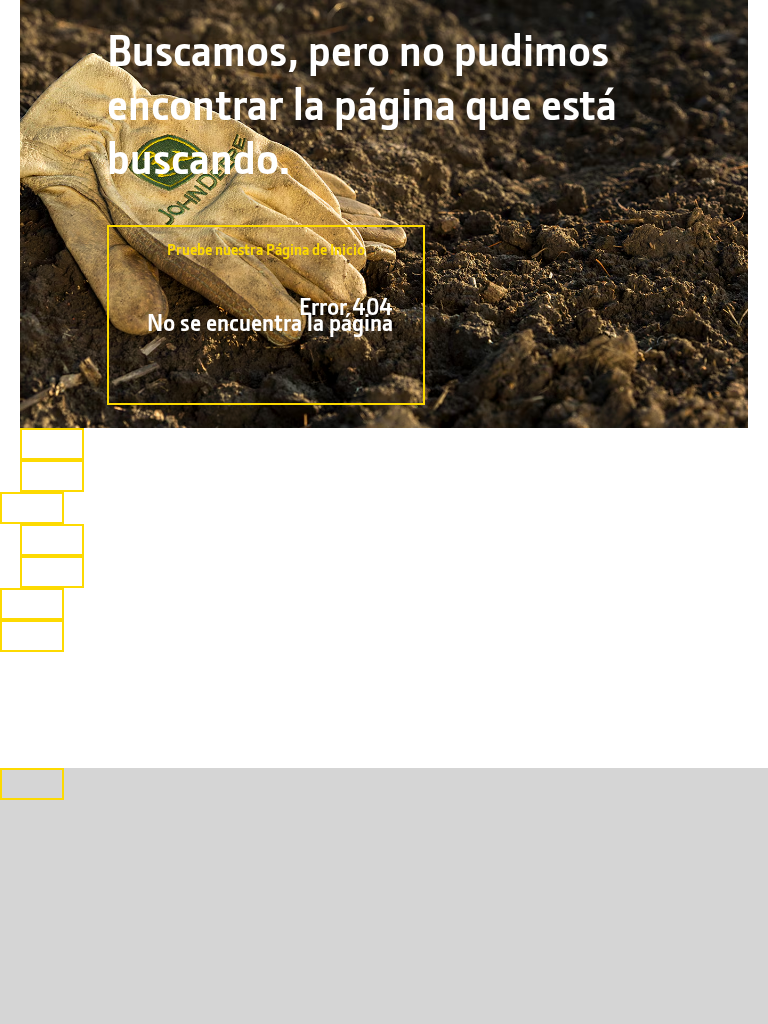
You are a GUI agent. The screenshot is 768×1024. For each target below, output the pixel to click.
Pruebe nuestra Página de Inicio (270, 288)
